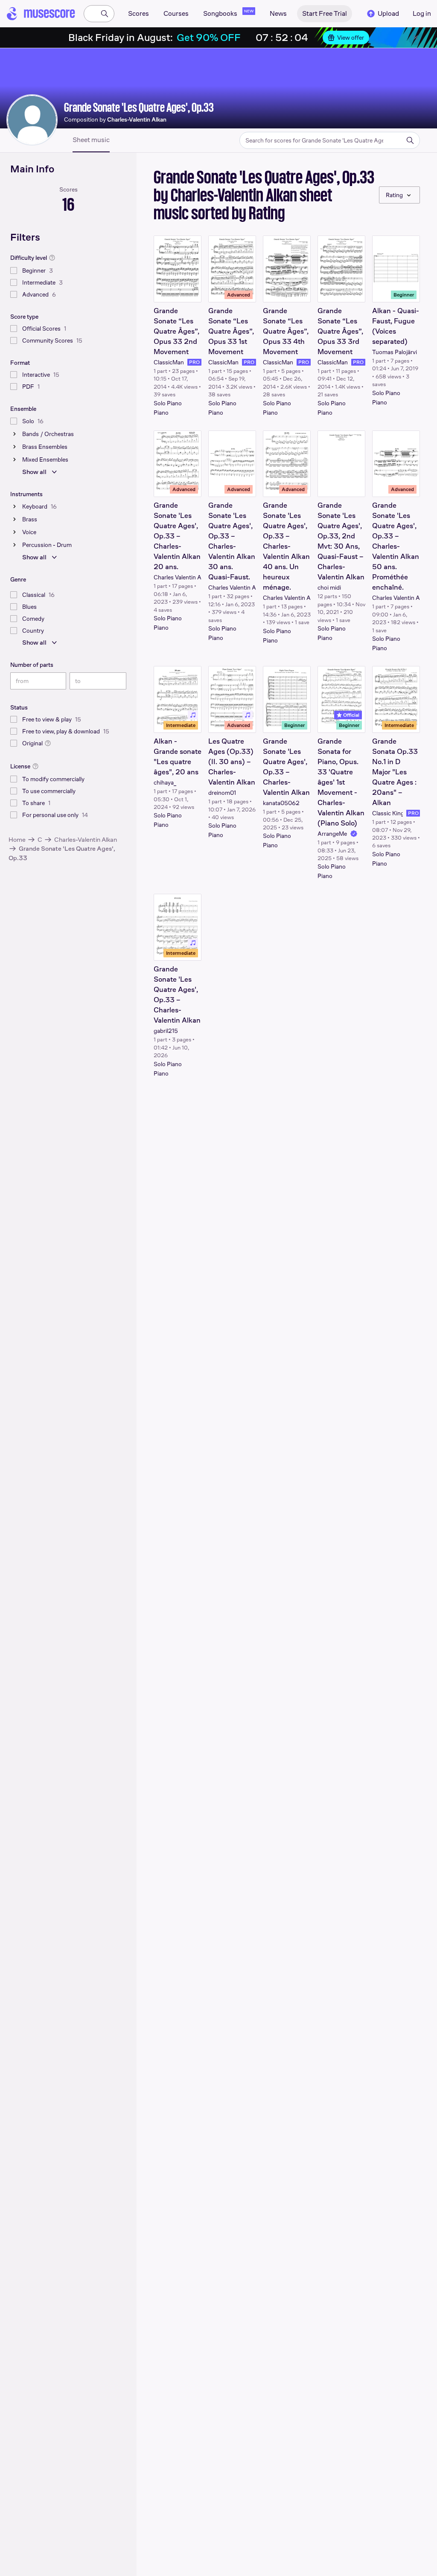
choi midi (329, 587)
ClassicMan (169, 362)
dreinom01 (222, 793)
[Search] (105, 14)
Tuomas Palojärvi (395, 352)
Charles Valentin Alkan (178, 577)
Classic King (387, 813)
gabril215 (166, 1031)
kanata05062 (281, 803)
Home (17, 839)
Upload (388, 13)
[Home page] (41, 14)
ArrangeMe (332, 834)
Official (351, 715)
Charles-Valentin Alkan (86, 839)
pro (194, 362)
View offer (351, 38)
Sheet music (91, 140)
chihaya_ (165, 782)
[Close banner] (416, 38)
